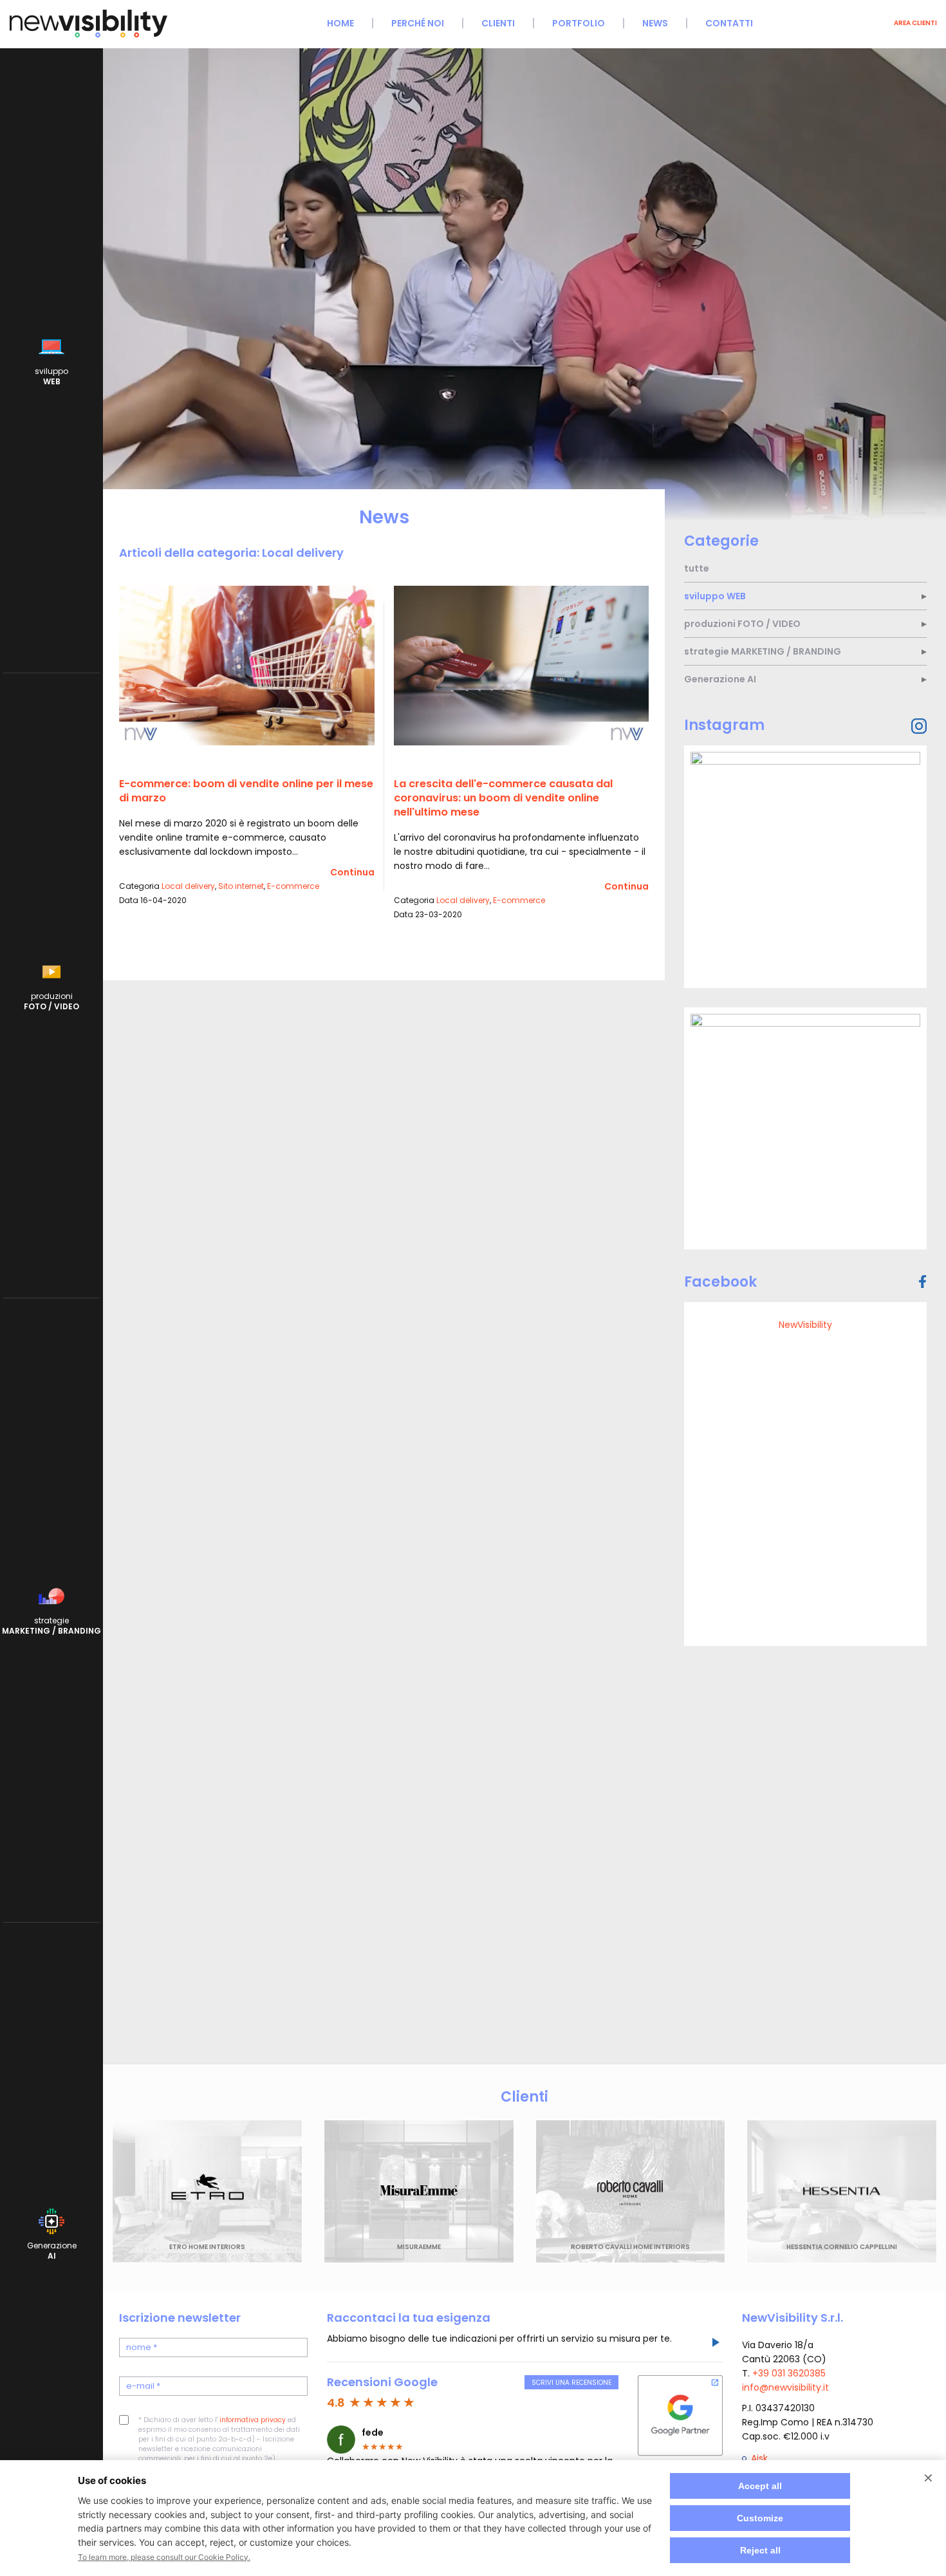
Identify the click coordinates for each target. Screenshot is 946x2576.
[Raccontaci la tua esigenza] (715, 2344)
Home (340, 23)
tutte (697, 568)
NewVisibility (805, 1325)
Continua (352, 872)
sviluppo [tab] (715, 596)
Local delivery (188, 886)
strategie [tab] (763, 651)
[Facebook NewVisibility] (923, 1282)
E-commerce (293, 886)
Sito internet (241, 886)
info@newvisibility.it (785, 2387)
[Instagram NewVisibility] (919, 726)
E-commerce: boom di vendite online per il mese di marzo (246, 791)
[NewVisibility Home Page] (88, 36)
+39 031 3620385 (789, 2373)
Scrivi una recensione (571, 2383)
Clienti (498, 23)
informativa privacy (253, 2420)
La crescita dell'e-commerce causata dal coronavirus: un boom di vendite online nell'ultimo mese (503, 798)
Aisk (759, 2458)
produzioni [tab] (742, 624)
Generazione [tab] (720, 679)
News (655, 23)
